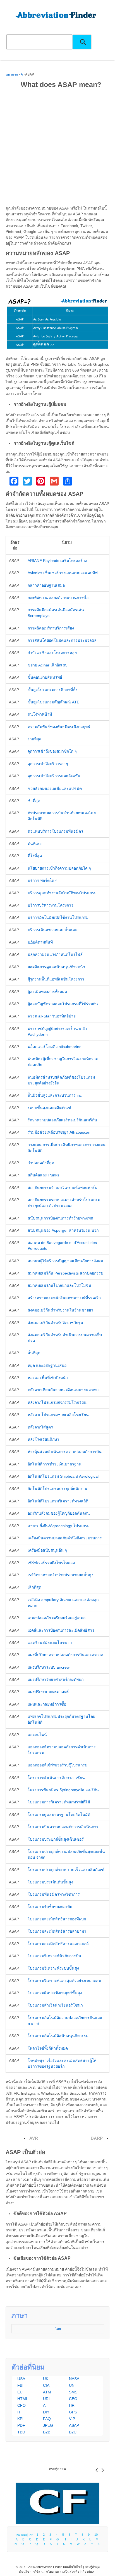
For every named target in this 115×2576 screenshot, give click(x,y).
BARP (97, 2138)
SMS (73, 2392)
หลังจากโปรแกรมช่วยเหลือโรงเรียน (58, 1415)
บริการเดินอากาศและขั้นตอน (53, 930)
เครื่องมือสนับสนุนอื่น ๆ (47, 1550)
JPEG (48, 2425)
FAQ (47, 2419)
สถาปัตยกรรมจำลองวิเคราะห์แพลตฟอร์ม (63, 1188)
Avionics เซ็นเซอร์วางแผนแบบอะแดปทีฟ (63, 573)
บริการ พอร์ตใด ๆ (43, 880)
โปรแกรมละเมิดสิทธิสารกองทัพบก (57, 1919)
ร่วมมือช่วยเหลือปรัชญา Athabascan (59, 1132)
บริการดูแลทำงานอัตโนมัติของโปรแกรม (62, 893)
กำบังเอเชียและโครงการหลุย (52, 653)
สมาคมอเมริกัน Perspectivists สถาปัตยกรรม (65, 1273)
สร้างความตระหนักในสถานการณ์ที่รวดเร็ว (64, 1298)
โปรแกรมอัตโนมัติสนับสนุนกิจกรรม (58, 2036)
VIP (72, 2419)
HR (72, 2405)
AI (45, 2405)
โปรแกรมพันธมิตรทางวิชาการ (54, 1894)
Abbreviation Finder (48, 2567)
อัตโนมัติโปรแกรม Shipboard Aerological (63, 1476)
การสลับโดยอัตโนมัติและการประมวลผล (62, 640)
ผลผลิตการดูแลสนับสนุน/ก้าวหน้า (56, 967)
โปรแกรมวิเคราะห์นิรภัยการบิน (54, 1956)
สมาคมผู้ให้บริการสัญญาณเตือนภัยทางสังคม (65, 1261)
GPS (73, 2412)
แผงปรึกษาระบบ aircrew (49, 1667)
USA (21, 2379)
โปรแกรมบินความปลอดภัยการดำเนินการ (63, 1827)
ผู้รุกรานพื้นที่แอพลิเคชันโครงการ (56, 979)
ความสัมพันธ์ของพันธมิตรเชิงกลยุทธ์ (59, 727)
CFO (21, 2405)
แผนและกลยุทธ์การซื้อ (47, 1704)
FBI (20, 2385)
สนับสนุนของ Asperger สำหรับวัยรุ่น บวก (63, 1230)
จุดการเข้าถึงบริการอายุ (48, 764)
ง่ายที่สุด (35, 739)
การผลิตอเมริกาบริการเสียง (51, 628)
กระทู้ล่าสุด (57, 2469)
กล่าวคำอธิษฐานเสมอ (46, 585)
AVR (34, 2138)
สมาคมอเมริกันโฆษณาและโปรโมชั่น (59, 1285)
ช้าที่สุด (34, 801)
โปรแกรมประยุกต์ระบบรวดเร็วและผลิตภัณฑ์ (66, 1870)
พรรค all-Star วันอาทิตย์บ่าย (52, 1016)
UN (72, 2385)
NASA (74, 2379)
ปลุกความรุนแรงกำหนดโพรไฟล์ (55, 954)
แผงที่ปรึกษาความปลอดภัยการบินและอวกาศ (65, 1655)
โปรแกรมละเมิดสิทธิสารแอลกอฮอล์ (58, 1944)
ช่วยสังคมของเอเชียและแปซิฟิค (55, 788)
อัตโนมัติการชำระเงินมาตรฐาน (55, 1464)
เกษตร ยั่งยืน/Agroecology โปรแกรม (59, 1526)
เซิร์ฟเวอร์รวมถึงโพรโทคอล (51, 1563)
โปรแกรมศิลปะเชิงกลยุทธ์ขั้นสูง (55, 1993)
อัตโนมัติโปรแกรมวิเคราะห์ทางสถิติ (58, 1501)
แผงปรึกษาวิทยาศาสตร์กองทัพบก (56, 1679)
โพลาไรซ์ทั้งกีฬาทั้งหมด (48, 2048)
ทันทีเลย (35, 843)
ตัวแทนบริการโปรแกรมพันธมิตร (55, 831)
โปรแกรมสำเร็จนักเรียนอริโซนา (55, 2005)
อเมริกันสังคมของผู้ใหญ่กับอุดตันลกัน (59, 1513)
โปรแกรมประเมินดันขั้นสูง (50, 1882)
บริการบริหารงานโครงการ (51, 905)
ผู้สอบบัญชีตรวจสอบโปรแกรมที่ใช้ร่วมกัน (63, 1004)
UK (46, 2379)
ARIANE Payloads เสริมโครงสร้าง (57, 561)
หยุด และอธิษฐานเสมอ (47, 1365)
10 (96, 2535)
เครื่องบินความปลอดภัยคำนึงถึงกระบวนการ (65, 1538)
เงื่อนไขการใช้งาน (31, 2572)
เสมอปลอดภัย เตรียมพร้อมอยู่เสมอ (57, 1618)
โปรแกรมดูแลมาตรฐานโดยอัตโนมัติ (59, 1815)
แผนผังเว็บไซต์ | (74, 2567)
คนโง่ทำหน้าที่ (40, 714)
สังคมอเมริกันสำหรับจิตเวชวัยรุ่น (55, 1323)
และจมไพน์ (37, 1735)
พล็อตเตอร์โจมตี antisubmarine (55, 1047)
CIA (46, 2385)
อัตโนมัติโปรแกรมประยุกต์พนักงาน (57, 1489)
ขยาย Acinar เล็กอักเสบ (48, 665)
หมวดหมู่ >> (25, 2535)
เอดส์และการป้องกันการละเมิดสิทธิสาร (61, 1630)
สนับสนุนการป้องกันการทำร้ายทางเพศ (60, 1218)
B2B (47, 2432)
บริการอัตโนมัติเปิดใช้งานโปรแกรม (58, 917)
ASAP (74, 2425)
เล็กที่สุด (34, 1587)
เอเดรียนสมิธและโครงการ (50, 1642)
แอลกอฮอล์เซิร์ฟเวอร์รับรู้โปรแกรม (57, 1765)
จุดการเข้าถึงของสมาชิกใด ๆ (52, 751)
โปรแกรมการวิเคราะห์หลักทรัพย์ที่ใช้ (59, 1802)
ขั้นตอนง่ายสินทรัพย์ (45, 677)
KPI (20, 2419)
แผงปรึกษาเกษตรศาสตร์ (48, 1692)
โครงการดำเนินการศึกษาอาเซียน (56, 1778)
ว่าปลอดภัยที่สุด (41, 1163)
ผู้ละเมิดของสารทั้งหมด (47, 992)
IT (19, 2412)
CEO (73, 2399)
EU (20, 2392)
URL (47, 2399)
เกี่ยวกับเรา (89, 2572)
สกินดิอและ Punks (43, 1175)
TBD (21, 2432)
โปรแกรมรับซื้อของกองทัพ (50, 1907)
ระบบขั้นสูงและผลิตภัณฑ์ (49, 1108)
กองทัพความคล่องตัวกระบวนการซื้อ (58, 598)
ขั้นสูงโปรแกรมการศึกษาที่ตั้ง (52, 690)
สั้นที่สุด (34, 1353)
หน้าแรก (12, 74)
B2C (73, 2432)
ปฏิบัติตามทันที (40, 942)
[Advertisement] (57, 148)
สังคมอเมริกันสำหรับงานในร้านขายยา (60, 1310)
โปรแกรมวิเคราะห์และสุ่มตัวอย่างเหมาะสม (64, 1981)
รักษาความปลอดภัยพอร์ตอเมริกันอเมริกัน (62, 1120)
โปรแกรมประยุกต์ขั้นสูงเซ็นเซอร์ (56, 1839)
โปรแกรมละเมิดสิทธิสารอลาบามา (57, 1931)
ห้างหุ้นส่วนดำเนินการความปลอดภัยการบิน (65, 1452)
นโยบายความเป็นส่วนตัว (63, 2572)
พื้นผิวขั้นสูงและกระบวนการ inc (55, 1095)
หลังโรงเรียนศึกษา (43, 1439)
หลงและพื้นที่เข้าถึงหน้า (48, 1378)
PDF (21, 2425)
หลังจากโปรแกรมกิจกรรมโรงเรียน (57, 1402)
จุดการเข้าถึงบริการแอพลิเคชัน (54, 776)
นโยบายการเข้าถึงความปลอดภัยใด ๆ (59, 868)
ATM (47, 2392)
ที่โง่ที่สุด (35, 856)
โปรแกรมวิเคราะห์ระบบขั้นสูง (53, 1968)
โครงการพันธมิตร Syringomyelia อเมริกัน (63, 1790)
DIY (46, 2412)
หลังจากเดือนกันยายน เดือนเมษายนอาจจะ (64, 1390)
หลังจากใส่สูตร (40, 1427)
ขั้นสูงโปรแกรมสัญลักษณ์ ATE (53, 702)
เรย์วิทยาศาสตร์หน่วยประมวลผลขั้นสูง (61, 1575)
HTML (23, 2399)
